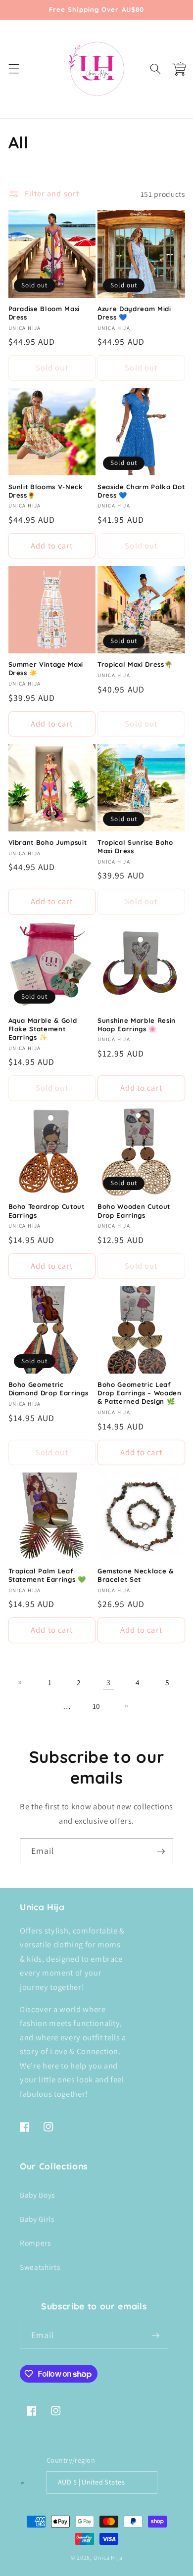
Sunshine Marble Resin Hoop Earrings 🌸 (137, 1025)
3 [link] (109, 1682)
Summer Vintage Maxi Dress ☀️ (46, 668)
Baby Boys (37, 2195)
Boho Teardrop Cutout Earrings (47, 1211)
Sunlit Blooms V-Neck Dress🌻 (46, 491)
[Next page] (126, 1706)
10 (96, 1706)
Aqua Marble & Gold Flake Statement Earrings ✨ (43, 1029)
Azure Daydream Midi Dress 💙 (134, 313)
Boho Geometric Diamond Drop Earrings (48, 1389)
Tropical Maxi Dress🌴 (135, 664)
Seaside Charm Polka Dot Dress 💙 (141, 491)
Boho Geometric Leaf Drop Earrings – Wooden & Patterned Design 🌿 (140, 1393)
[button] (13, 69)
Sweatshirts (40, 2267)
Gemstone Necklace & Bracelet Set (136, 1575)
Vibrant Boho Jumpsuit (48, 842)
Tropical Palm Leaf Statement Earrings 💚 (47, 1575)
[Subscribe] (161, 1851)
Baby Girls (37, 2219)
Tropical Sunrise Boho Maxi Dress (135, 847)
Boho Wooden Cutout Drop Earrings (134, 1211)
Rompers (35, 2243)
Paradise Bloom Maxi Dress (44, 313)
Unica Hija (108, 2557)
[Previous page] (20, 1682)
